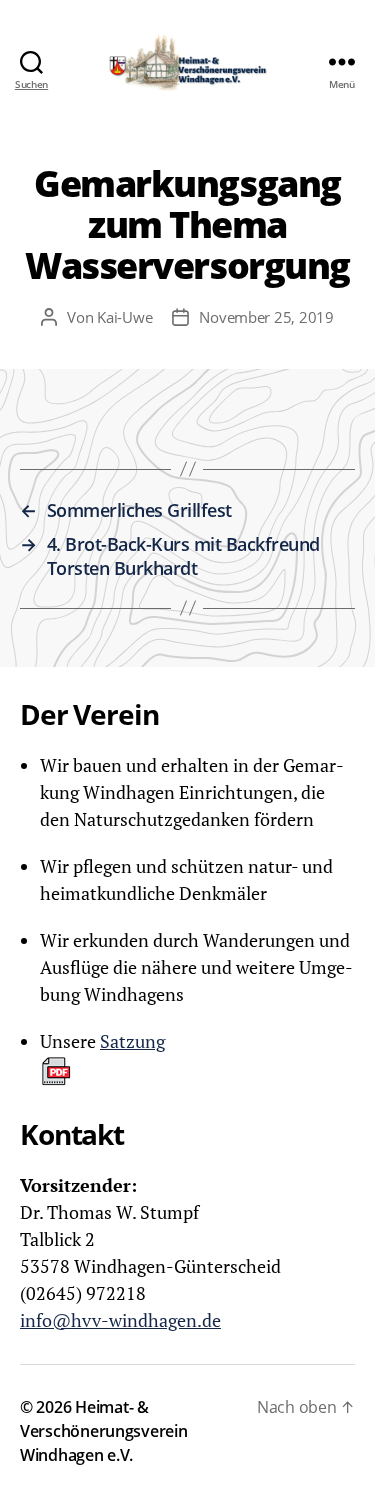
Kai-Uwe (124, 317)
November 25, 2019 (266, 317)
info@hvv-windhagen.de (120, 1320)
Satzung (132, 1041)
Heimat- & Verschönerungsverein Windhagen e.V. (104, 1431)
